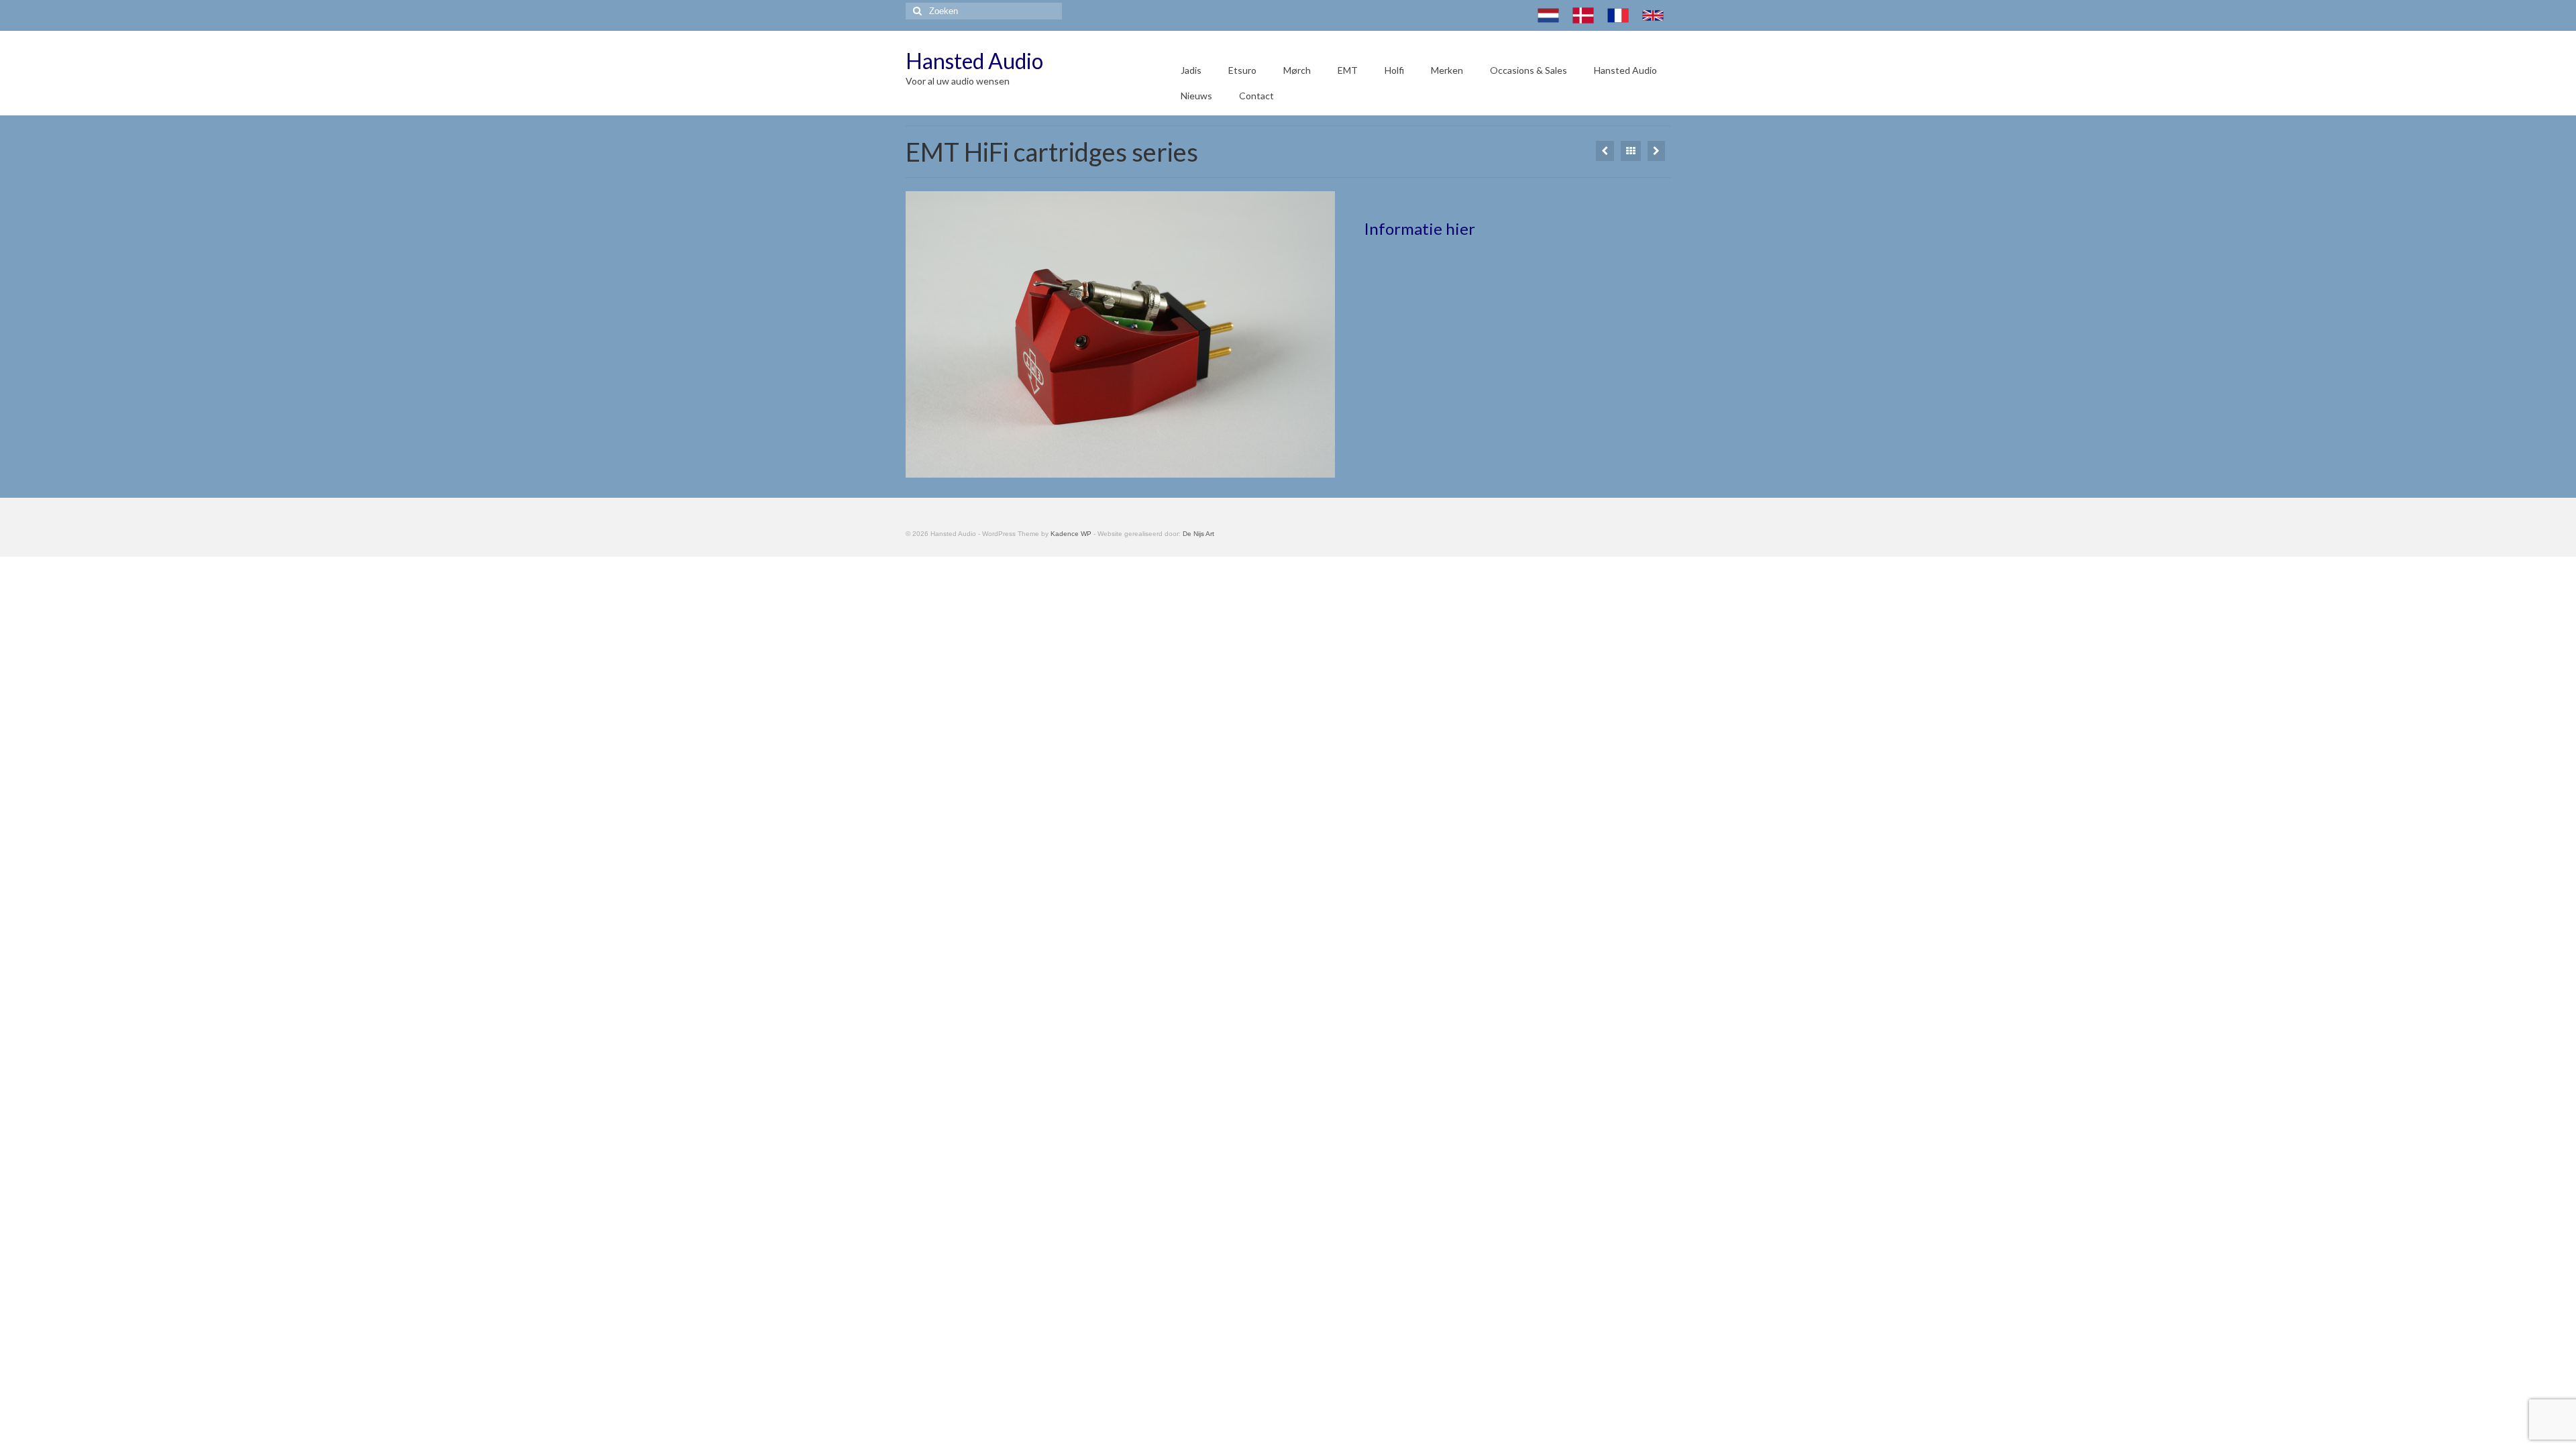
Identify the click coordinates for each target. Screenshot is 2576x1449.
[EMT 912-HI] (1656, 151)
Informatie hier (1419, 228)
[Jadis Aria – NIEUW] (1605, 151)
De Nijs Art (1198, 534)
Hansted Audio (974, 61)
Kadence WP (1071, 534)
